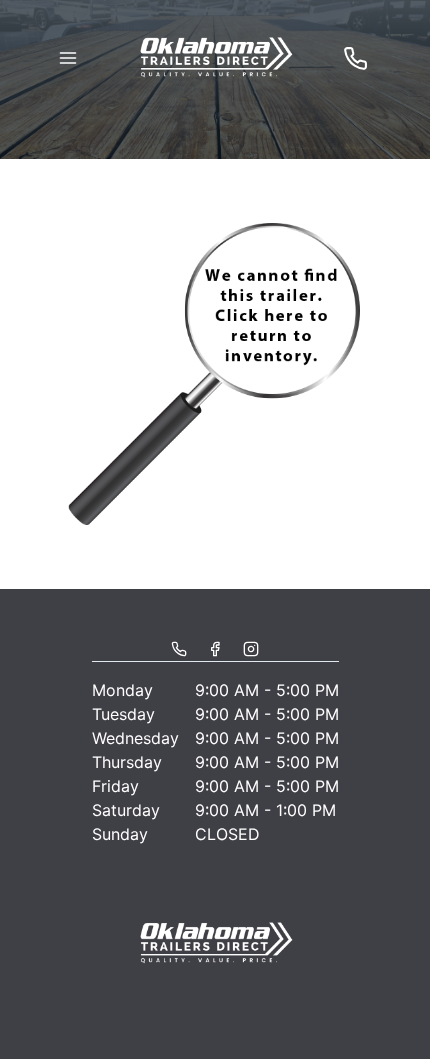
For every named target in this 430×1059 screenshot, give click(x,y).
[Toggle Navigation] (68, 58)
